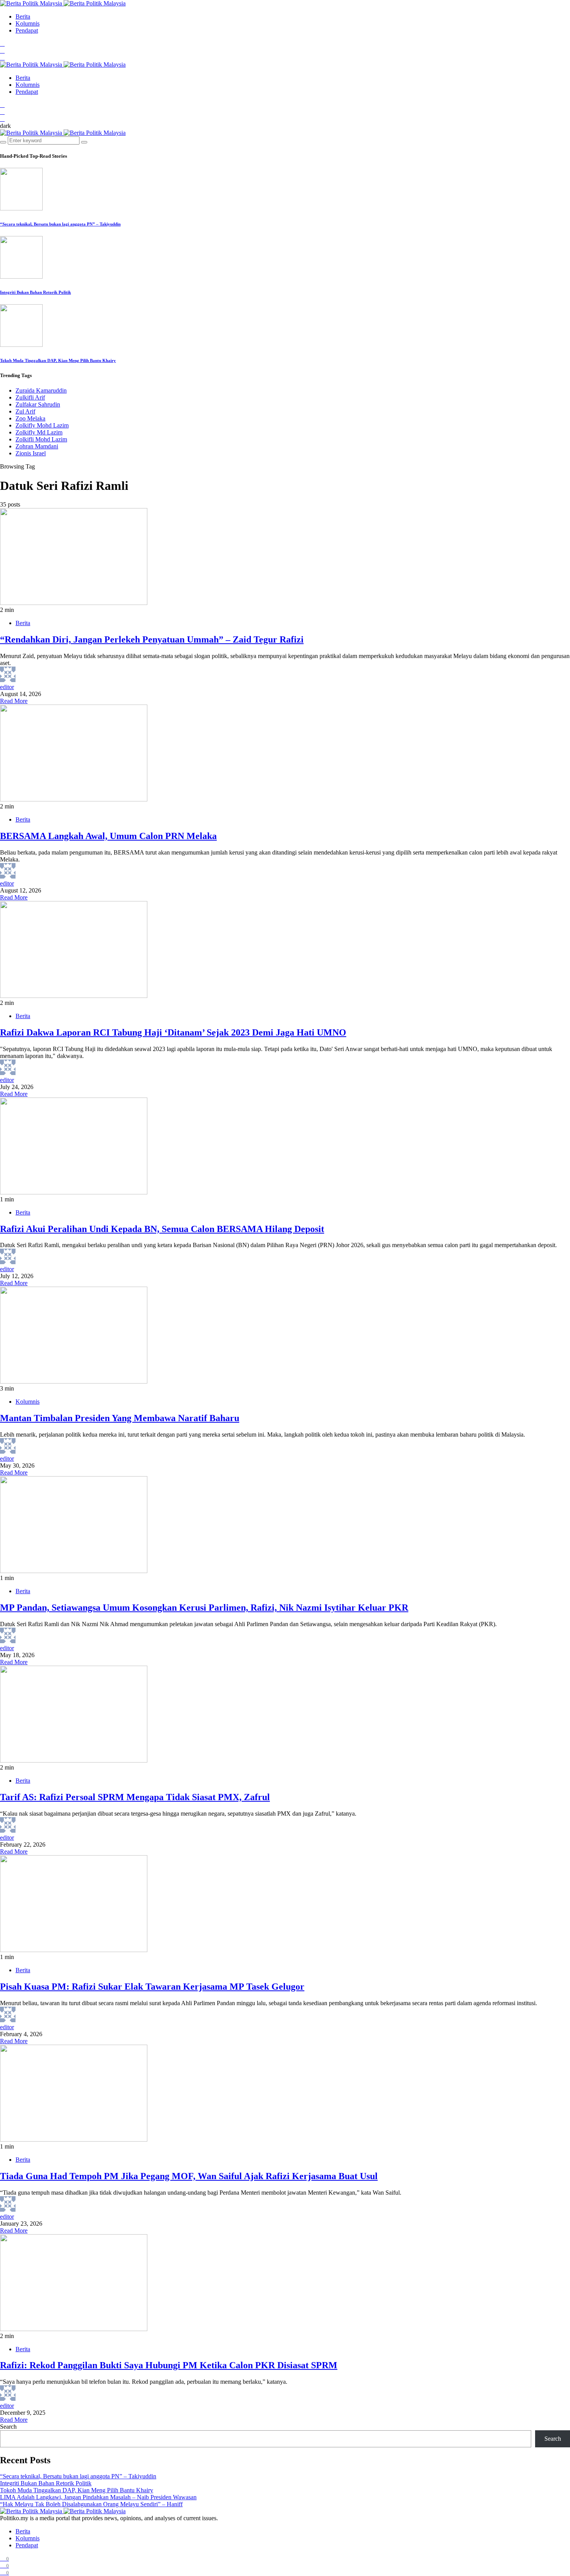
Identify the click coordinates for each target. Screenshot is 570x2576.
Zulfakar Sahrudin (38, 404)
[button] (5, 126)
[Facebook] (2, 44)
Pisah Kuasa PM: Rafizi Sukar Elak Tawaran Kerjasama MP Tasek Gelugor (152, 1987)
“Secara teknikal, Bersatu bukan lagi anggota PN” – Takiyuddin (60, 224)
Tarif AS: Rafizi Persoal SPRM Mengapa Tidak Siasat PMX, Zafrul (135, 1797)
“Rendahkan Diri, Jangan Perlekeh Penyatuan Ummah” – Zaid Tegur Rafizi (152, 639)
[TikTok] (2, 58)
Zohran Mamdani (37, 446)
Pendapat (27, 30)
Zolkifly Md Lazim (39, 432)
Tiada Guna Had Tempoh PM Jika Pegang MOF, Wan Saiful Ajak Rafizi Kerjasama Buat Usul (189, 2176)
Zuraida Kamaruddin (41, 390)
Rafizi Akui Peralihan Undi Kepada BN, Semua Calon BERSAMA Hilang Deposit (162, 1229)
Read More (14, 701)
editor (7, 687)
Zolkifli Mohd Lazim (41, 439)
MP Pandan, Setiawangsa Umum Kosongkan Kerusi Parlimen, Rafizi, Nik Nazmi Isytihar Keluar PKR (204, 1608)
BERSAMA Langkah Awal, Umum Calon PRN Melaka (108, 836)
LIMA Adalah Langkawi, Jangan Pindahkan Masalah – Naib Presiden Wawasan (98, 2497)
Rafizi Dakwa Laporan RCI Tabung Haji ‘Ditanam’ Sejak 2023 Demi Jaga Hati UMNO (173, 1032)
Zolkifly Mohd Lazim (42, 425)
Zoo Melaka (30, 418)
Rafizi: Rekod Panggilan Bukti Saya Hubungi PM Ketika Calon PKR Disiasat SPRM (169, 2365)
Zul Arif (25, 411)
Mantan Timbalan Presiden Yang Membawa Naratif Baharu (120, 1418)
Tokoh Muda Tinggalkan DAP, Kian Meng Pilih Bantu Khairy (58, 360)
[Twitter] (2, 51)
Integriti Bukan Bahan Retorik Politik (35, 292)
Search (8, 2427)
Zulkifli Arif (30, 397)
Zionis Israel (31, 453)
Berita (23, 16)
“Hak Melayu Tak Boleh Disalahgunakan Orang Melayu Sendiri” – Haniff (91, 2504)
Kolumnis (28, 23)
